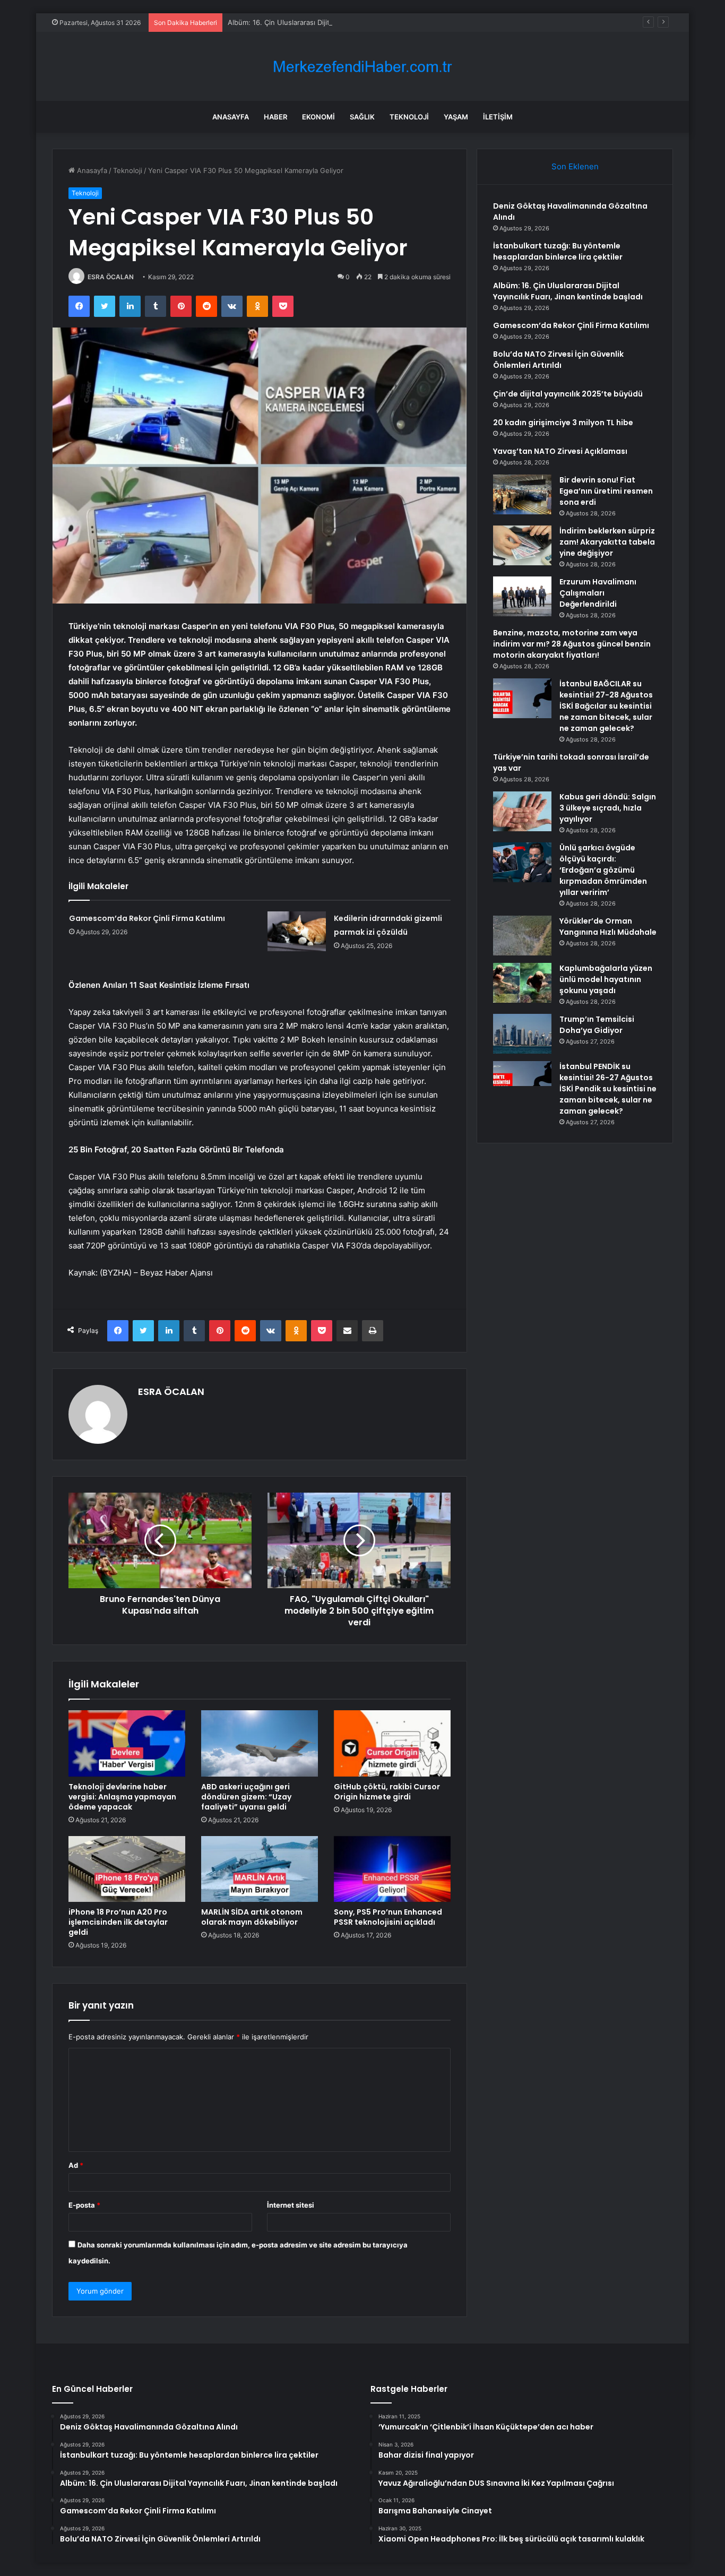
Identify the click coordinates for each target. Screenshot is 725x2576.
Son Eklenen (575, 166)
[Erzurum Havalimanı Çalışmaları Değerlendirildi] (522, 596)
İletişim (498, 117)
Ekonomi (318, 117)
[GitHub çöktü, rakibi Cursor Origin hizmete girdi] (392, 1743)
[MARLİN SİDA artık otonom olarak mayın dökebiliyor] (260, 1869)
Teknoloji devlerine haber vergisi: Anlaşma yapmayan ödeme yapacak (122, 1797)
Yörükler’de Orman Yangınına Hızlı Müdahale (608, 927)
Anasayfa (231, 117)
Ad (76, 2165)
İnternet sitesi (291, 2205)
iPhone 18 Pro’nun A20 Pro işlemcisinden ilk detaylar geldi (118, 1922)
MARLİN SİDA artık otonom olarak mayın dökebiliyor (252, 1917)
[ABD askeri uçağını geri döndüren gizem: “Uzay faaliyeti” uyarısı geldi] (260, 1743)
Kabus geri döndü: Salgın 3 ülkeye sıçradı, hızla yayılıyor (608, 808)
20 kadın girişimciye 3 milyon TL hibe (563, 423)
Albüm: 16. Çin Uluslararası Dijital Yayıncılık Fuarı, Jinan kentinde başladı (346, 22)
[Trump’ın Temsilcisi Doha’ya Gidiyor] (522, 1034)
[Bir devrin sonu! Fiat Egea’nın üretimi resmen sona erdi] (522, 494)
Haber (275, 117)
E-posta (84, 2205)
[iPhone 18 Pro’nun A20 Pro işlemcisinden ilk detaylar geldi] (127, 1869)
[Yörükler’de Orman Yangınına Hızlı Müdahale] (522, 936)
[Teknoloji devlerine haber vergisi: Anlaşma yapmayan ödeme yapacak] (127, 1743)
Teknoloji (409, 117)
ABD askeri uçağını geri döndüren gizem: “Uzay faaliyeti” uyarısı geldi (246, 1797)
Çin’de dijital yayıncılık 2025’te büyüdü (568, 394)
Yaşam (456, 117)
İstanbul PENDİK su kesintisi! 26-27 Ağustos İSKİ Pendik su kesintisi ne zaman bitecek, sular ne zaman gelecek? (608, 1089)
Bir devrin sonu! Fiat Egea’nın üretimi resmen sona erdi (606, 491)
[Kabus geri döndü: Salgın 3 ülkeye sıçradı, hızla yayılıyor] (522, 811)
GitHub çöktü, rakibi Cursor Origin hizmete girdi (387, 1792)
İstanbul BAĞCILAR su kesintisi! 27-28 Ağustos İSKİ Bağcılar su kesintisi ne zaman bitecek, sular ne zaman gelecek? (606, 706)
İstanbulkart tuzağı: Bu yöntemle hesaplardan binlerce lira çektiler (558, 251)
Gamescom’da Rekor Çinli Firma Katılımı (147, 918)
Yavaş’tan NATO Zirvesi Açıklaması (560, 451)
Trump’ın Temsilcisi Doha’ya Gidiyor (597, 1025)
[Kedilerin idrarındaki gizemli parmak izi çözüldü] (297, 931)
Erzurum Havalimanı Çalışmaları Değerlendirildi (598, 593)
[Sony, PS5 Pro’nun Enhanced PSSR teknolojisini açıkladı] (392, 1869)
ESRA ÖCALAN (111, 277)
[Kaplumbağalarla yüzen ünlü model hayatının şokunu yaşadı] (522, 983)
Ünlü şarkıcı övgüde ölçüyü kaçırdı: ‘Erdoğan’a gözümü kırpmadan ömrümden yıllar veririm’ (603, 870)
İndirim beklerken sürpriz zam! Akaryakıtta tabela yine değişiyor (607, 542)
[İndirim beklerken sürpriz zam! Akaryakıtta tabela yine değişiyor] (522, 545)
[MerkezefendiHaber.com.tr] (362, 67)
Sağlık (362, 117)
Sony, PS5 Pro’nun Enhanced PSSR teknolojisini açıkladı (388, 1917)
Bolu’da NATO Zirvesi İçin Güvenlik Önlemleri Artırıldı (558, 360)
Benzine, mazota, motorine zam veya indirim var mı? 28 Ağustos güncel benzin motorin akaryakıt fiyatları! (572, 644)
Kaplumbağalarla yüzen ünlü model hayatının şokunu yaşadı (606, 979)
